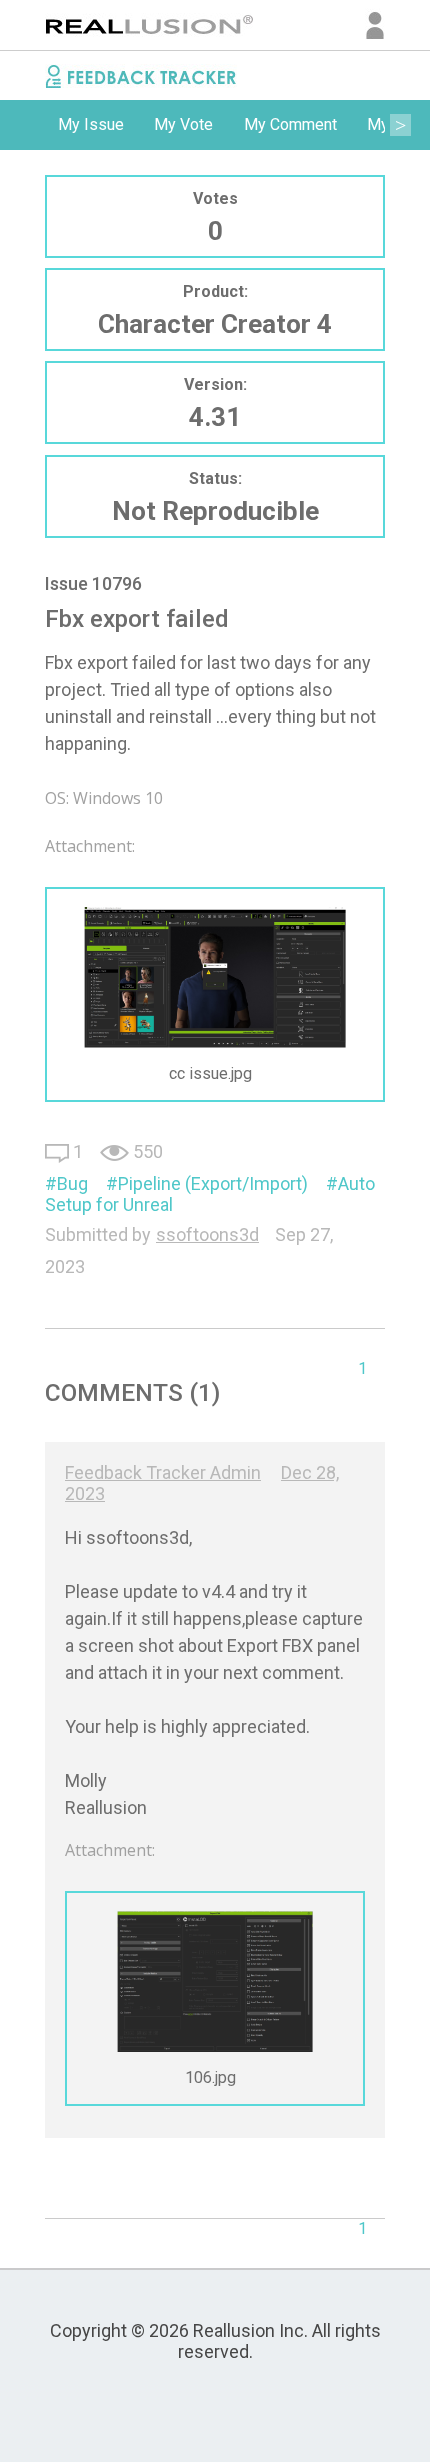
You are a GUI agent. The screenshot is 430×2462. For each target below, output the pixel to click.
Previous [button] (30, 125)
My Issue (91, 124)
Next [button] (400, 125)
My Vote (183, 124)
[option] (91, 125)
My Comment (290, 124)
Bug (72, 1183)
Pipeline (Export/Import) (213, 1183)
